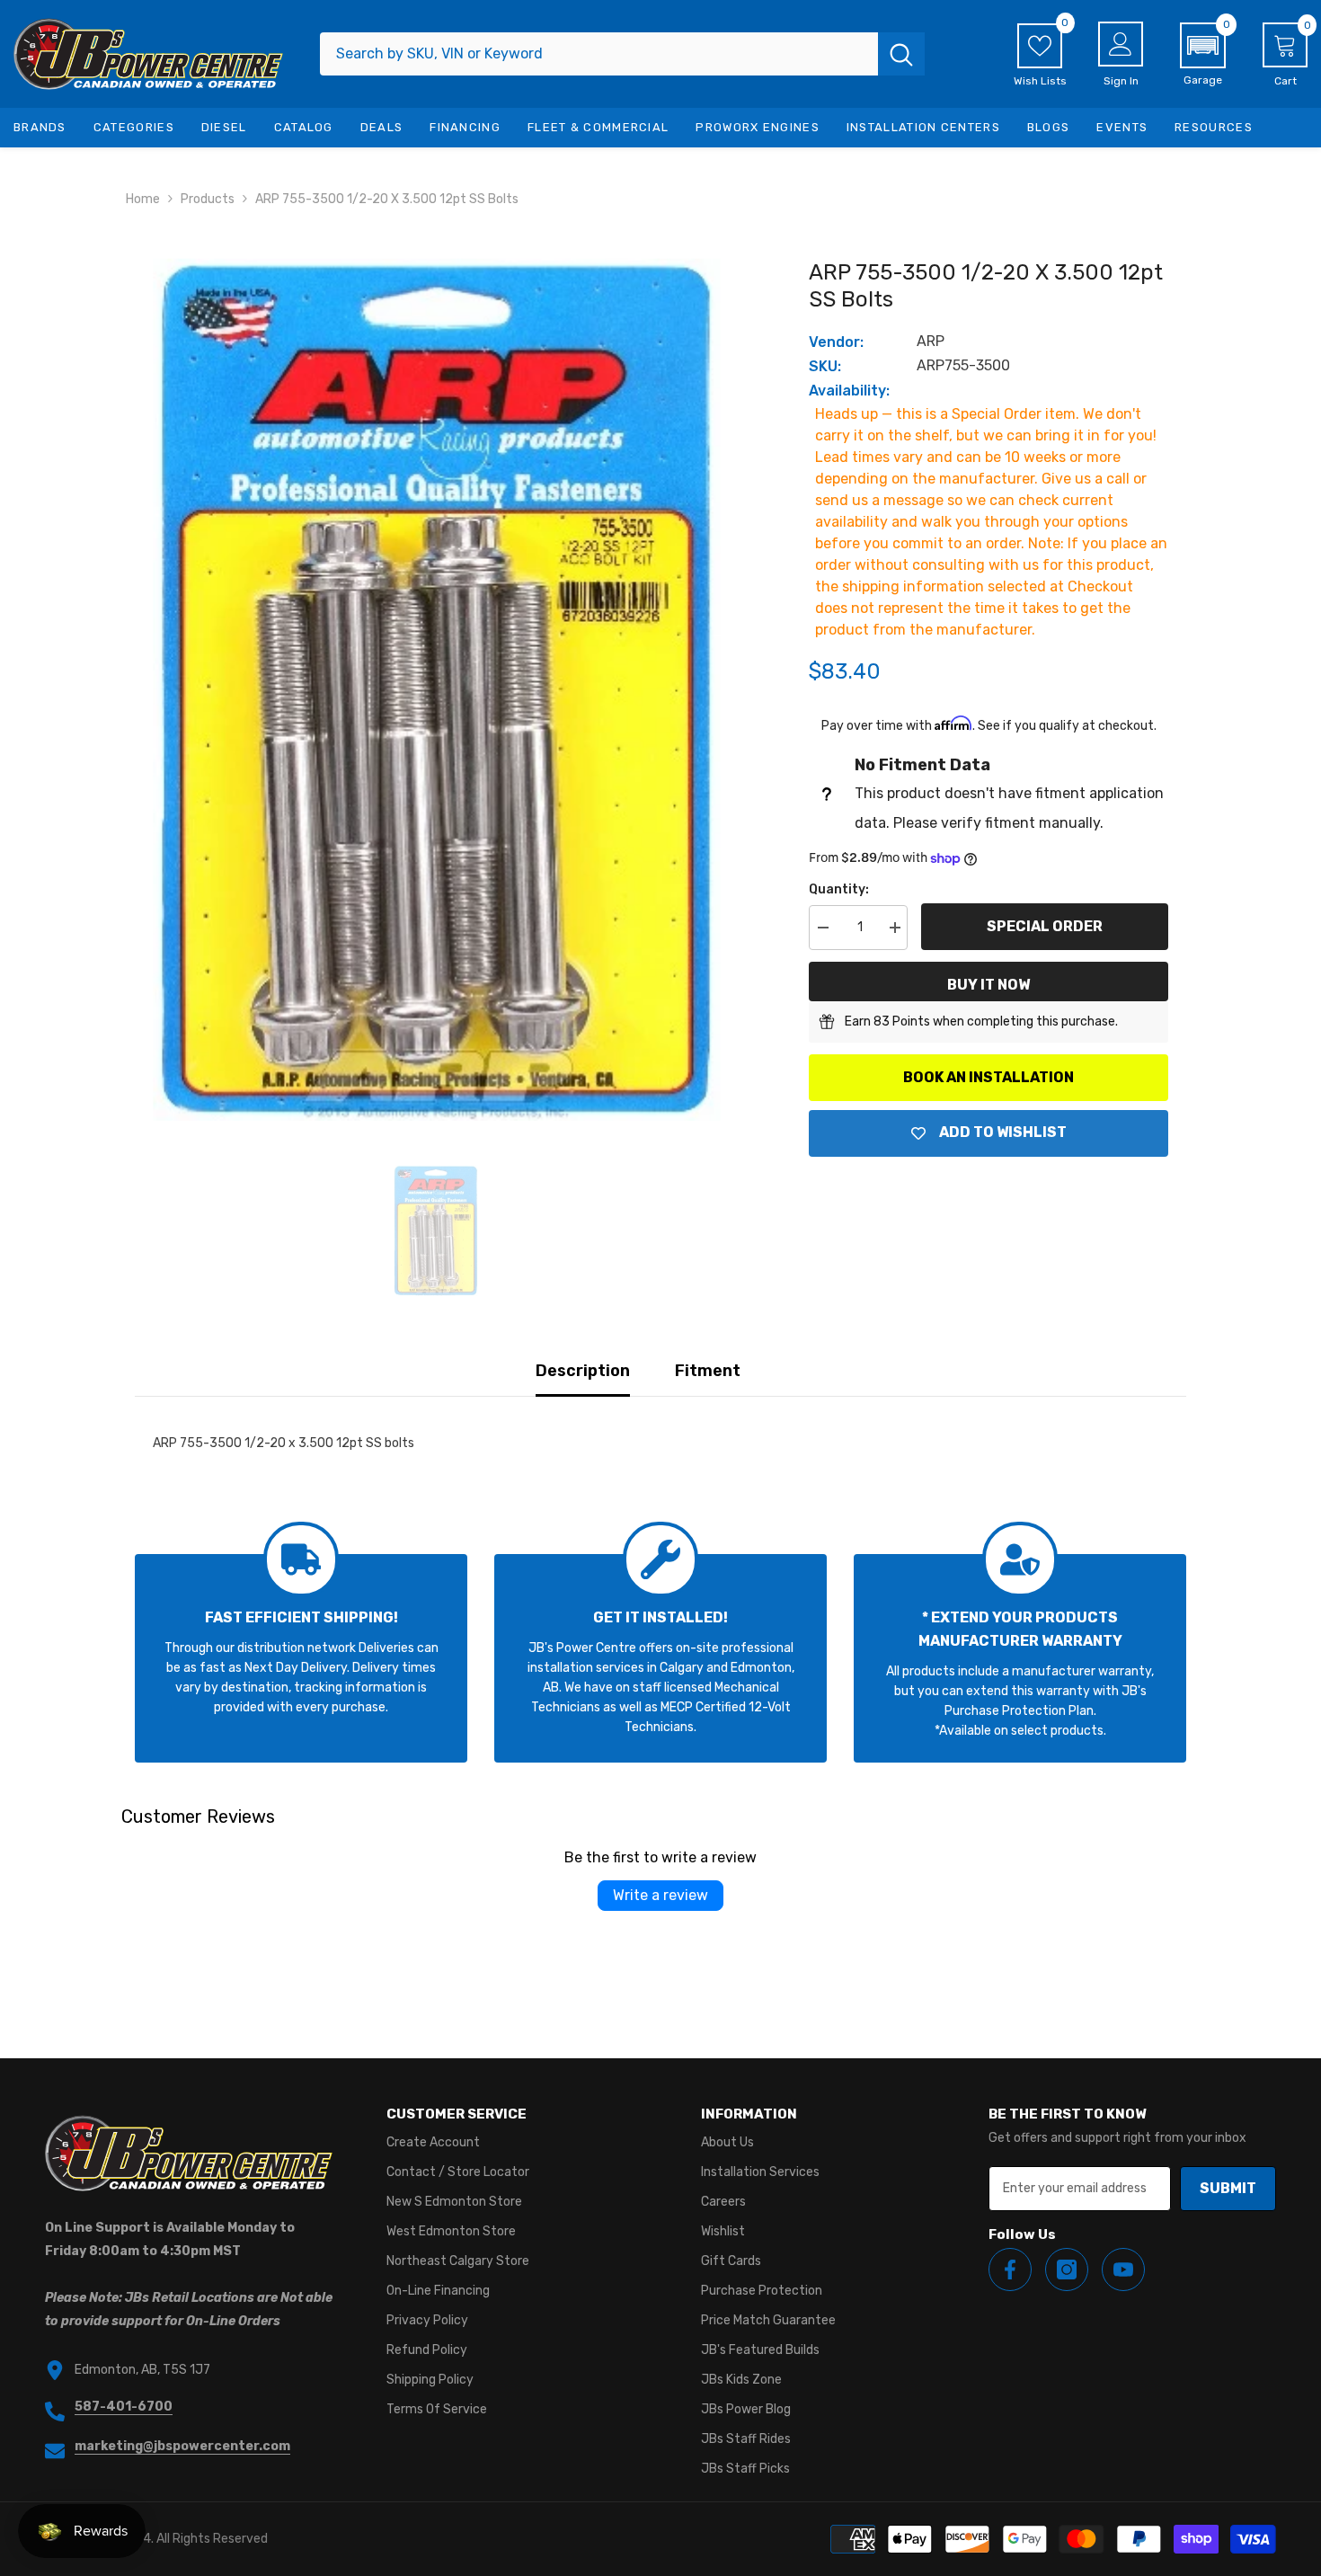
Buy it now (989, 985)
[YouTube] (1123, 2270)
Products (208, 199)
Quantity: (839, 889)
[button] (1203, 55)
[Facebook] (1010, 2270)
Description (583, 1371)
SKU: (825, 366)
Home (143, 199)
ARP (931, 341)
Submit (1228, 2188)
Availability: (849, 391)
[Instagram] (1067, 2270)
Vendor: (836, 342)
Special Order (1045, 926)
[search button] (901, 54)
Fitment (708, 1371)
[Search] (622, 54)
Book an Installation (989, 1077)
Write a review (660, 1895)
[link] (301, 1658)
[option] (436, 689)
